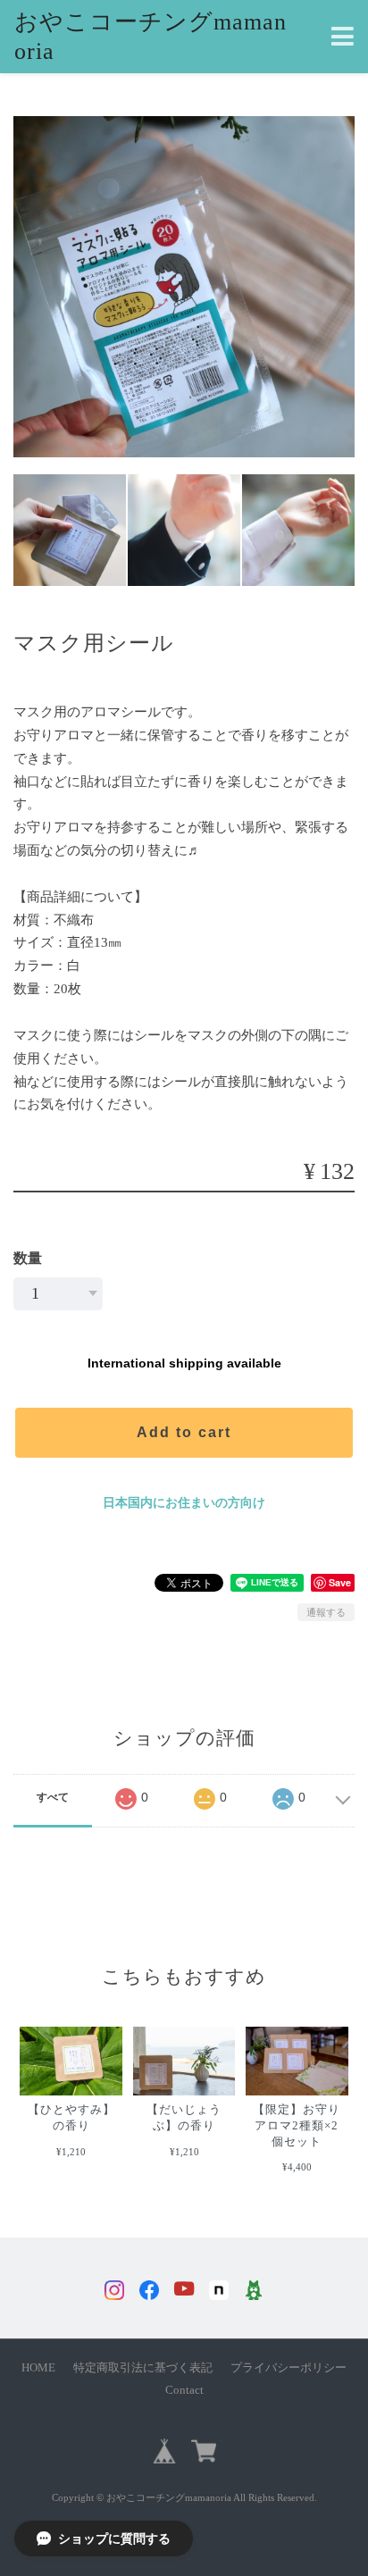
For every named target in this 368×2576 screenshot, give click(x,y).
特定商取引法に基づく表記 (143, 2368)
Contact (184, 2390)
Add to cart (184, 1432)
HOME (38, 2368)
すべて (53, 1797)
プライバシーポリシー (289, 2368)
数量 (28, 1258)
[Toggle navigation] (343, 37)
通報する (326, 1612)
